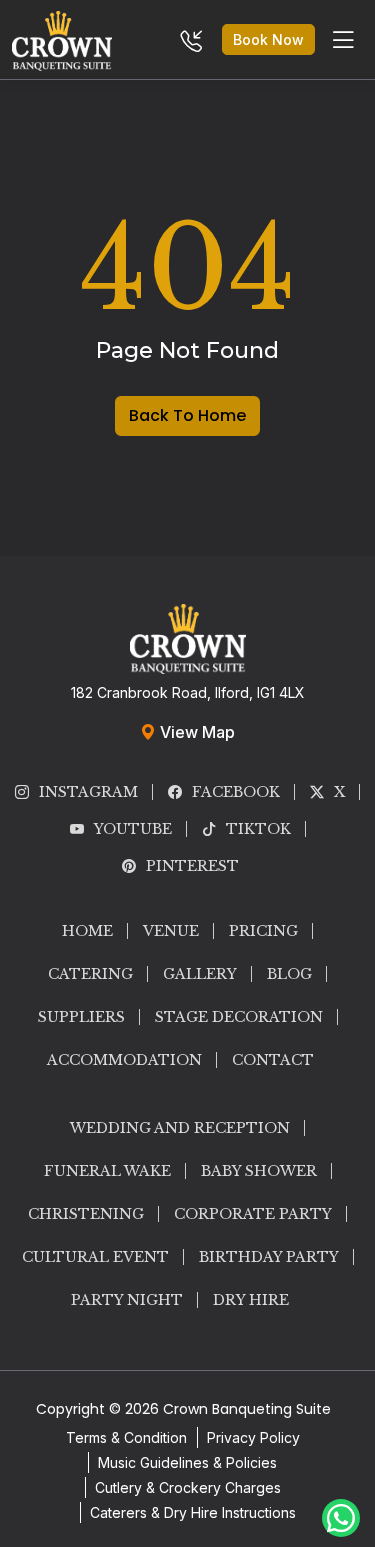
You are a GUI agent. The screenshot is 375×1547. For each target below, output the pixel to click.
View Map (195, 732)
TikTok (258, 829)
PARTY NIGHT (127, 1300)
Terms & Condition (126, 1437)
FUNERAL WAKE (107, 1171)
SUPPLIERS (81, 1017)
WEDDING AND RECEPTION (180, 1128)
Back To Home (187, 415)
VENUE (171, 931)
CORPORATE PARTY (253, 1214)
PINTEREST (192, 866)
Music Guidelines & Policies (187, 1462)
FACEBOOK (236, 792)
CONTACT (273, 1060)
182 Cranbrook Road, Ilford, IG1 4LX (188, 692)
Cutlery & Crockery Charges (188, 1487)
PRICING (263, 931)
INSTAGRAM (88, 792)
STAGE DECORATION (239, 1017)
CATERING (90, 974)
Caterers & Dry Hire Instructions (193, 1512)
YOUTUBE (133, 829)
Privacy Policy (253, 1437)
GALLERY (200, 974)
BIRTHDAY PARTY (269, 1257)
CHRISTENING (86, 1214)
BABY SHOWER (259, 1171)
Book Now (268, 39)
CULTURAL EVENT (95, 1257)
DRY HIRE (251, 1300)
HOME (87, 931)
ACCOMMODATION (124, 1060)
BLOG (289, 974)
